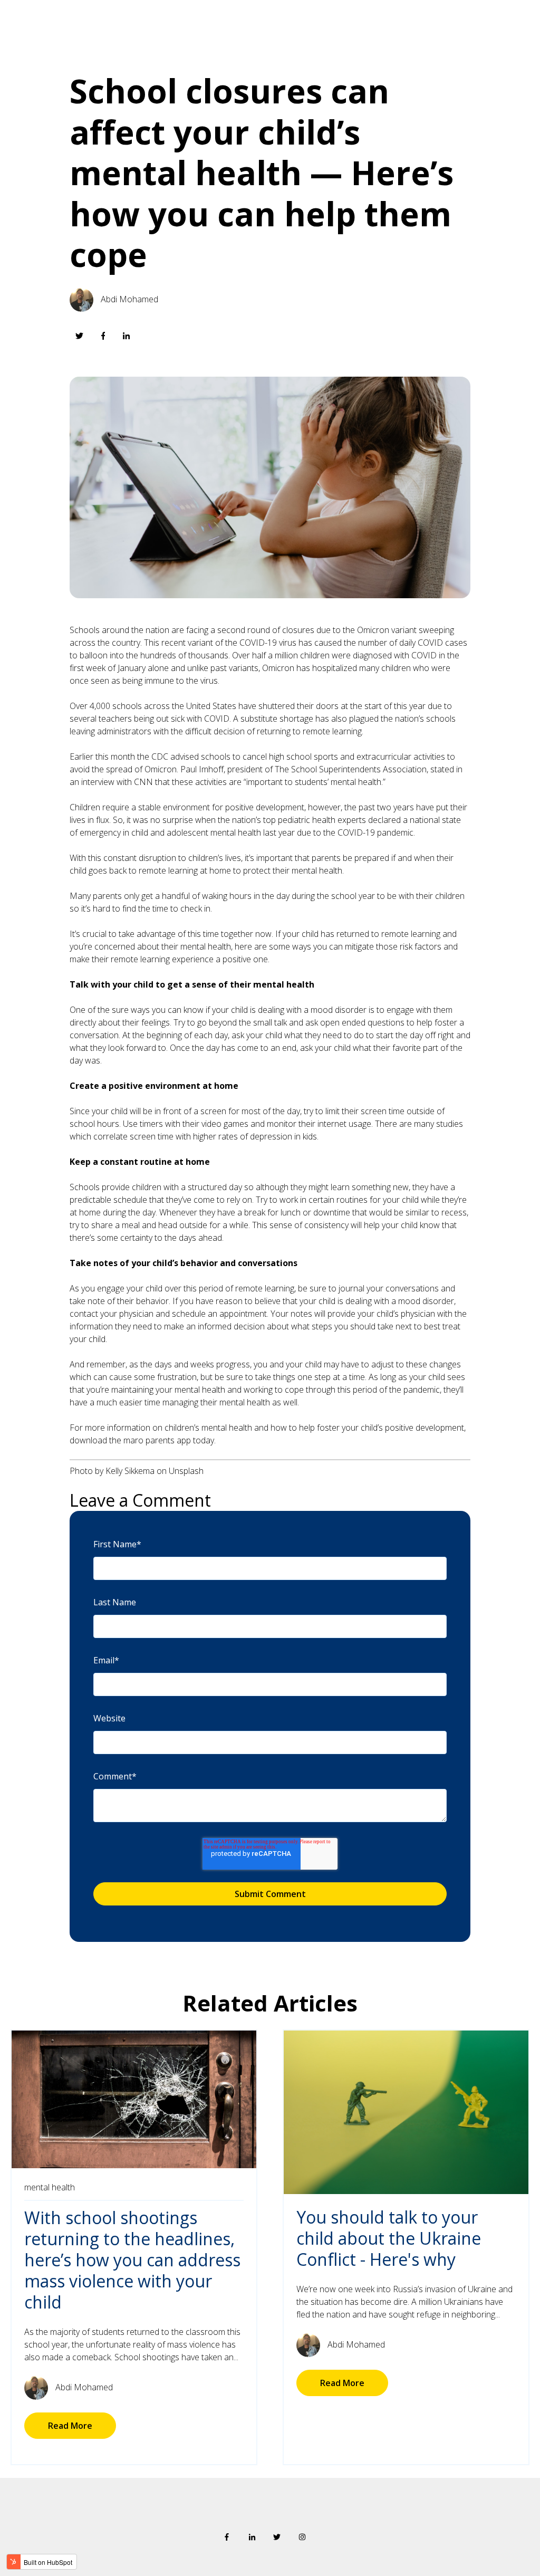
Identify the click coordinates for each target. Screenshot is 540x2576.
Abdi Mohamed (129, 299)
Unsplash (186, 1471)
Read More (70, 2426)
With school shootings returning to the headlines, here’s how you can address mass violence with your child (132, 2260)
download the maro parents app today (142, 1440)
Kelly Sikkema (130, 1471)
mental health (50, 2187)
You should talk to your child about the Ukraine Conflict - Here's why (389, 2238)
